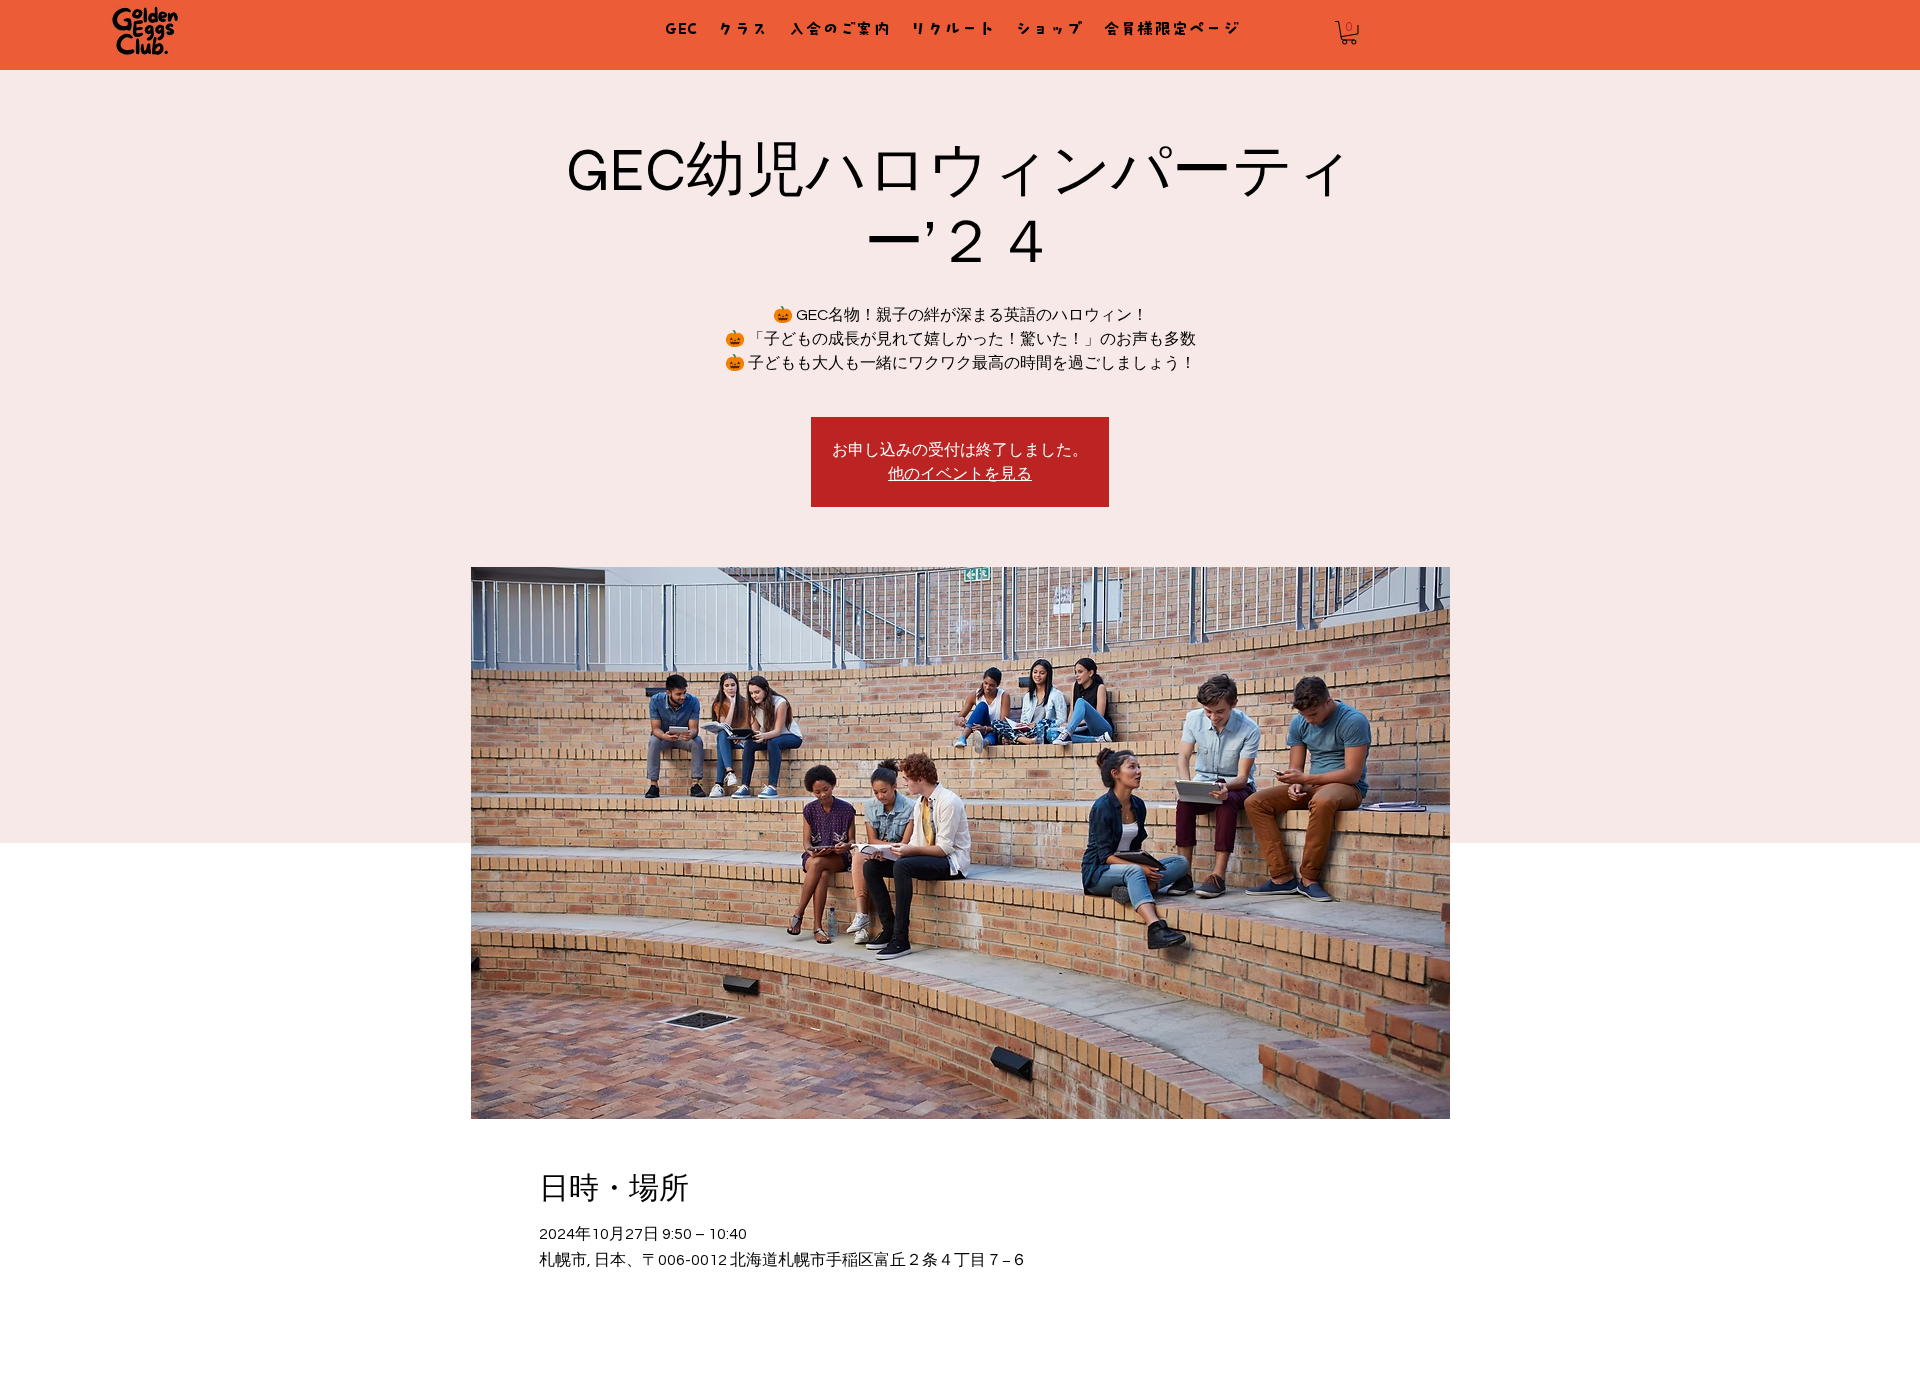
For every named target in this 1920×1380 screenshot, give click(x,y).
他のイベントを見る (960, 474)
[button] (1349, 33)
